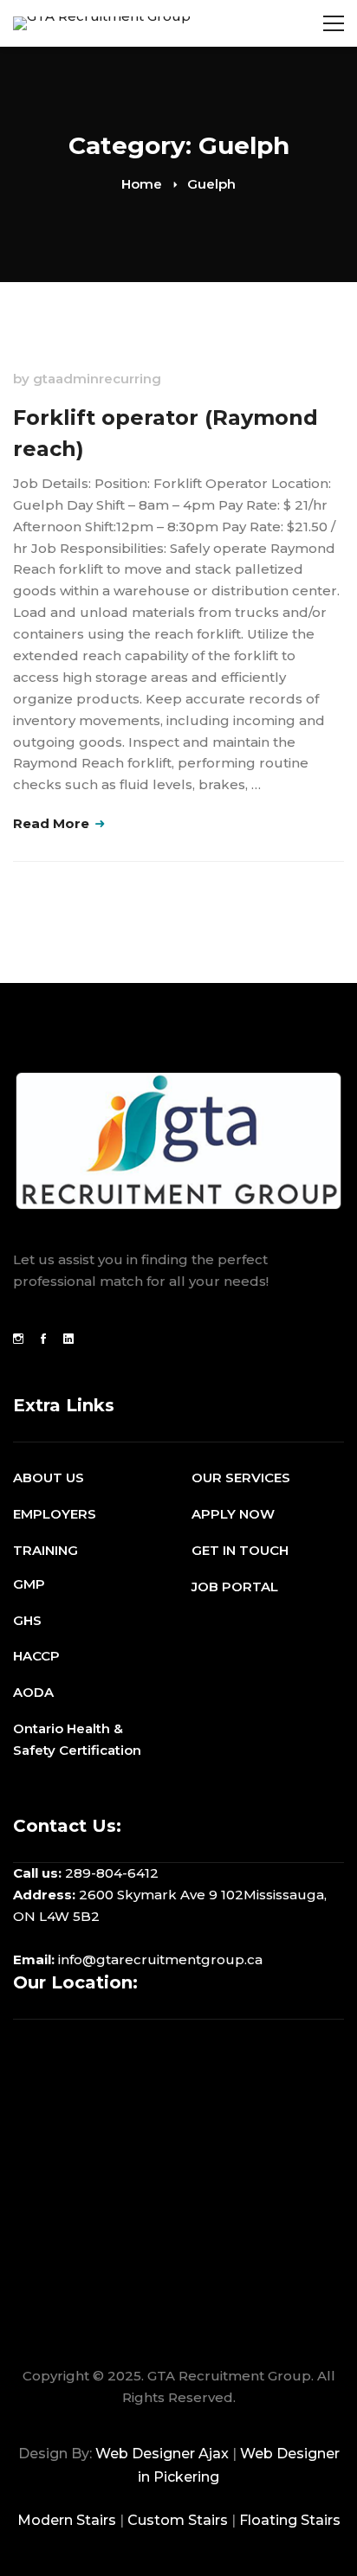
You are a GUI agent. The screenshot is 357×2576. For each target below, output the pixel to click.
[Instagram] (18, 1339)
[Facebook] (43, 1339)
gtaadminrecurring (97, 379)
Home (142, 184)
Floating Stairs (290, 2520)
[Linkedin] (68, 1339)
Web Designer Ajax (162, 2454)
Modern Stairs (67, 2520)
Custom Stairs (178, 2520)
